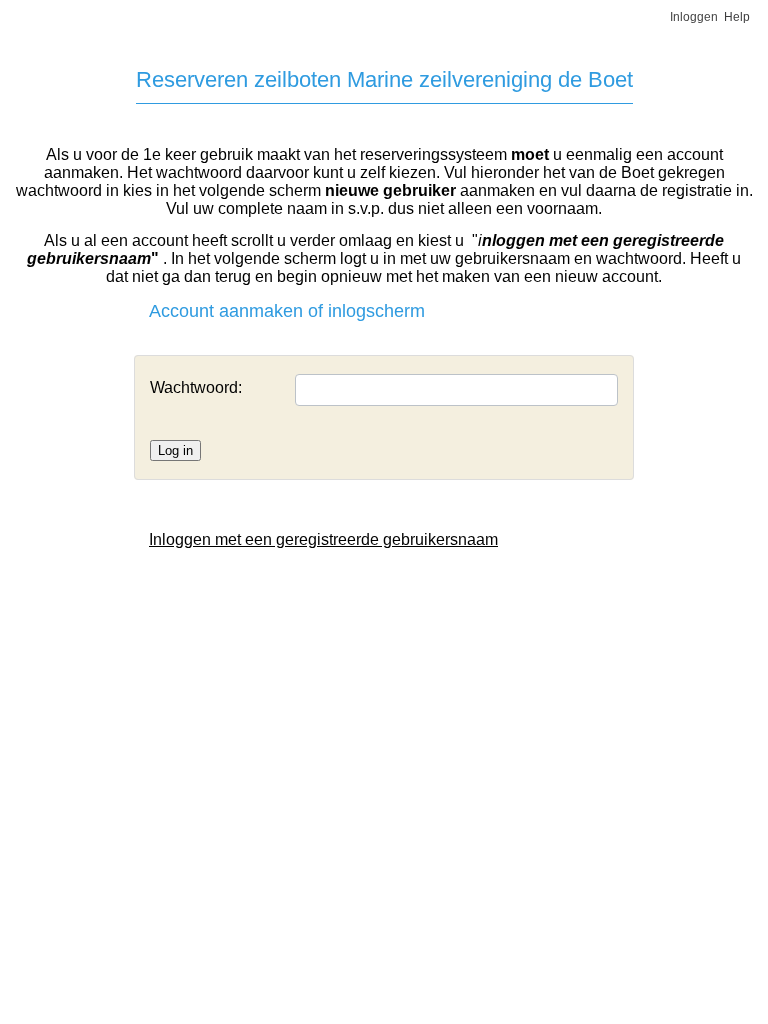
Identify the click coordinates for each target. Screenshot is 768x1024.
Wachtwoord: (196, 388)
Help (737, 17)
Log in (175, 450)
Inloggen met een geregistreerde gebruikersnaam (323, 539)
